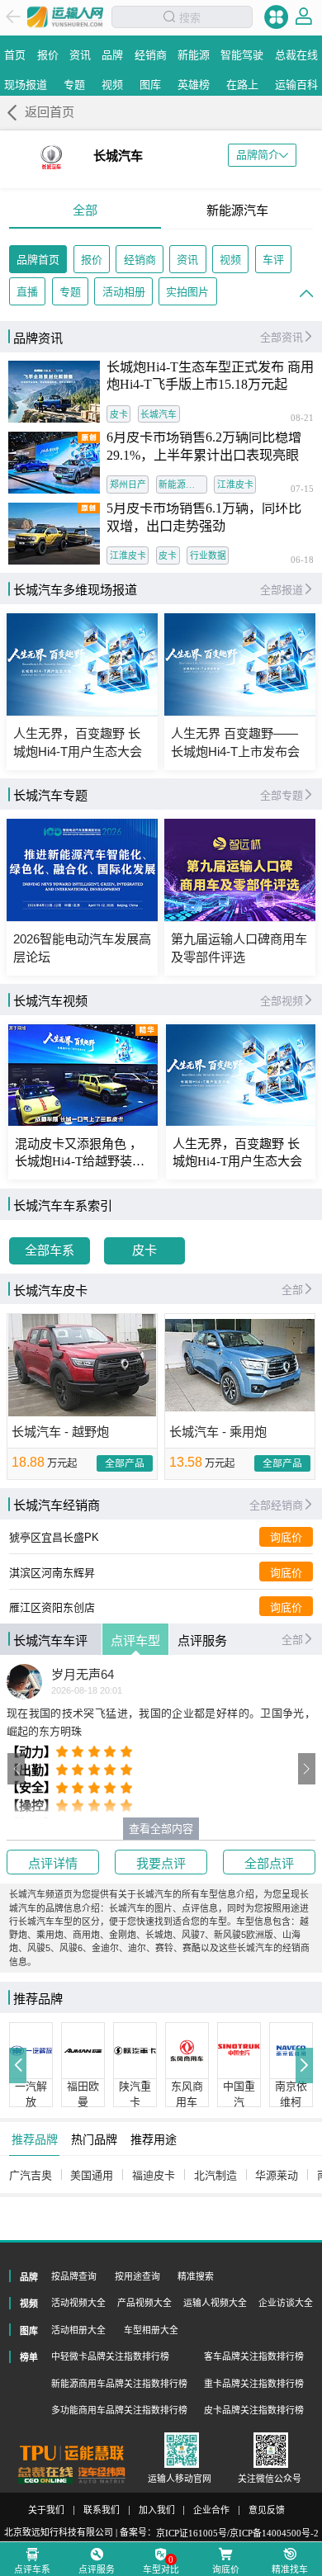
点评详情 (53, 1863)
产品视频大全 (144, 2303)
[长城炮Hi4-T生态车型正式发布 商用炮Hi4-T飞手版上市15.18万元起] (54, 392)
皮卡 (119, 414)
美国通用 (92, 2175)
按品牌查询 (74, 2276)
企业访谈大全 (286, 2303)
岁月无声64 (83, 1675)
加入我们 (157, 2510)
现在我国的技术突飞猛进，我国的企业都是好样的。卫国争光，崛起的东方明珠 (161, 1722)
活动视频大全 (78, 2303)
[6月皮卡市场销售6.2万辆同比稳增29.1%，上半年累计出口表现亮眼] (54, 463)
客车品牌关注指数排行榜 (254, 2356)
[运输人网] (65, 17)
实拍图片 (187, 292)
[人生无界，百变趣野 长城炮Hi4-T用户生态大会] (241, 1075)
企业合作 (211, 2510)
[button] (17, 1769)
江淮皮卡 (235, 484)
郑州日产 (128, 484)
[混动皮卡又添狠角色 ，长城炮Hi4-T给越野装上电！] (83, 1075)
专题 (70, 292)
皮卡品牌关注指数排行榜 (254, 2410)
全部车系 (50, 1250)
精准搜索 (196, 2276)
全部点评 (269, 1863)
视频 (230, 260)
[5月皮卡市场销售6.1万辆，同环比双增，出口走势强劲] (54, 534)
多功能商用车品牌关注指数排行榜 (119, 2410)
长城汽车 (159, 414)
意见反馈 (267, 2510)
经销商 (140, 260)
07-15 (302, 489)
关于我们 (46, 2510)
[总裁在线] (46, 2475)
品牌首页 (38, 260)
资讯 (187, 260)
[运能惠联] (72, 2453)
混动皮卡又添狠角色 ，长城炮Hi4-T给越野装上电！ (80, 1153)
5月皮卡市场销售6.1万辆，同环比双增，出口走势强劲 (204, 518)
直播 (27, 292)
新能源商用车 (183, 484)
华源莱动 (277, 2175)
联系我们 (102, 2510)
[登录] (304, 17)
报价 (92, 260)
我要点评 (161, 1863)
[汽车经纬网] (102, 2475)
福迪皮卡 (154, 2175)
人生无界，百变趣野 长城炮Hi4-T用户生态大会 (237, 1153)
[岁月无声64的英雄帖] (24, 1682)
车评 (273, 260)
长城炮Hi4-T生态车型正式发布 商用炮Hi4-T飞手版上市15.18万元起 (210, 376)
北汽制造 (215, 2175)
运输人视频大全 (215, 2303)
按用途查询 (137, 2276)
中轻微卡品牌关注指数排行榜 (110, 2356)
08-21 (302, 418)
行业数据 (208, 555)
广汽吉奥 (31, 2175)
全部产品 (125, 1463)
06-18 (302, 560)
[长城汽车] (51, 157)
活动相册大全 (78, 2330)
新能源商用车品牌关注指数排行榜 (119, 2384)
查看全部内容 (161, 1829)
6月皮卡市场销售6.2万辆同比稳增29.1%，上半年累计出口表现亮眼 (204, 447)
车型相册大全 (151, 2330)
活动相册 (124, 292)
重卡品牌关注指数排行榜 (254, 2384)
